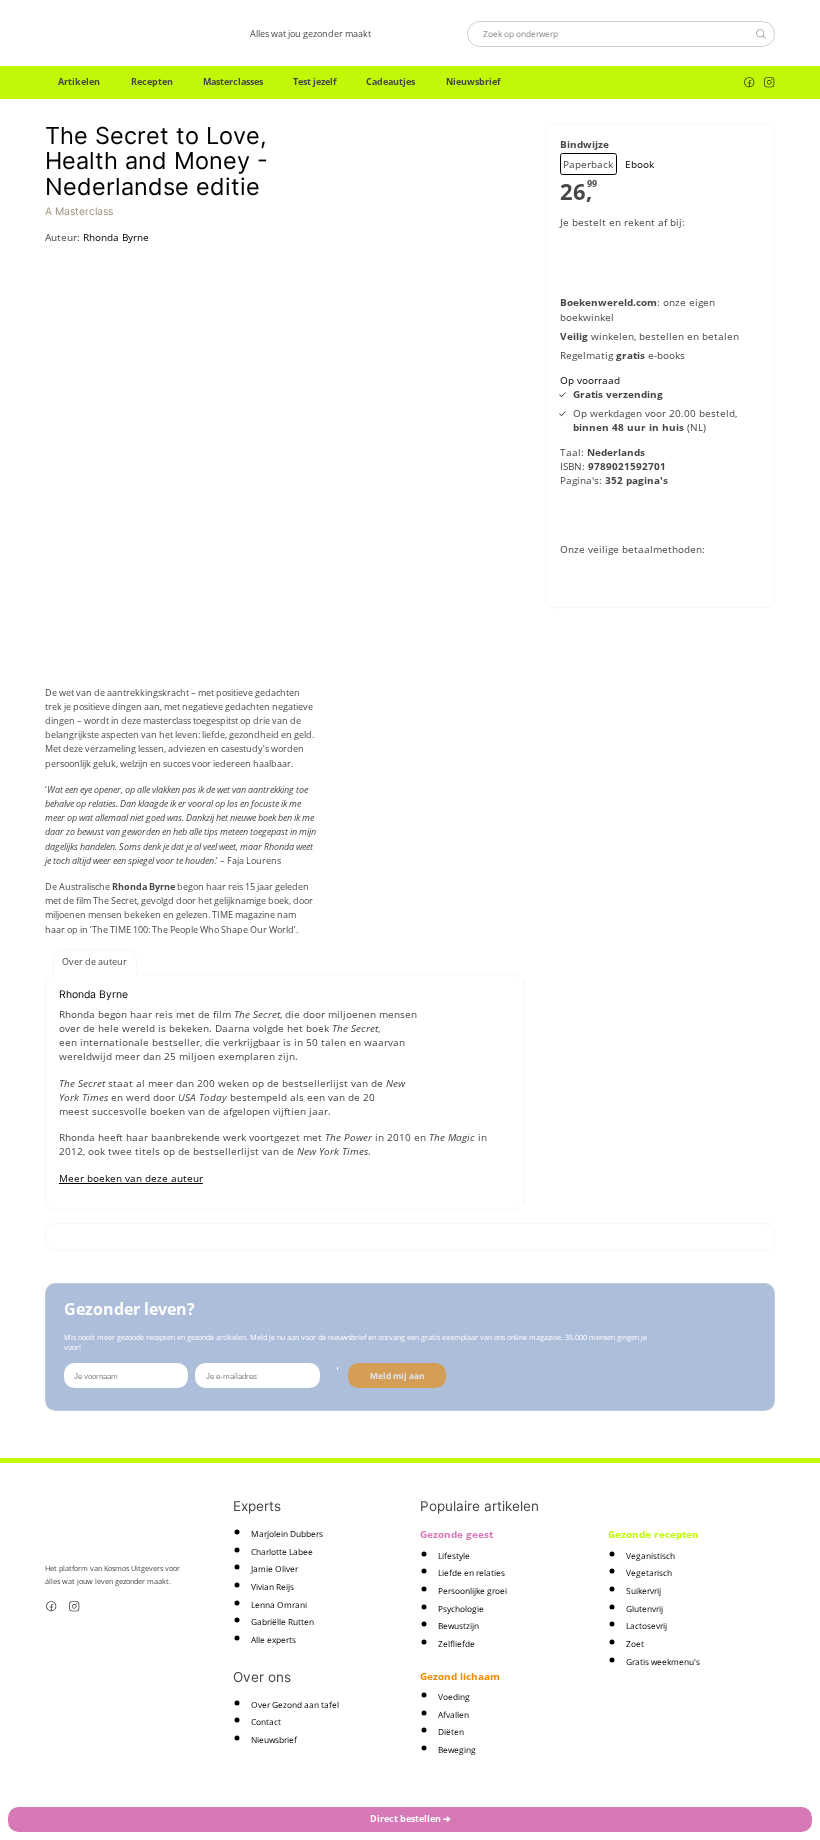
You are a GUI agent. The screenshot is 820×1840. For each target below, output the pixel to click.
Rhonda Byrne (116, 237)
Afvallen (453, 1714)
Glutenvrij (644, 1608)
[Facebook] (749, 82)
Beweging (457, 1749)
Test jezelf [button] (314, 81)
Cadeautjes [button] (390, 81)
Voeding (454, 1696)
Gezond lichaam (460, 1676)
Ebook (639, 164)
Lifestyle (454, 1555)
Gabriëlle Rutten (282, 1621)
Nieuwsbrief (473, 81)
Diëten (451, 1731)
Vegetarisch (649, 1572)
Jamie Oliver (274, 1568)
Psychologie (461, 1608)
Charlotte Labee (282, 1551)
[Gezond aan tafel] (99, 34)
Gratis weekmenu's (663, 1661)
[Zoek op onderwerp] (760, 33)
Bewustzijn (458, 1625)
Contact (266, 1721)
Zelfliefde (456, 1643)
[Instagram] (769, 82)
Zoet (635, 1643)
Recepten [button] (152, 81)
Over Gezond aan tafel (295, 1704)
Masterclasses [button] (233, 81)
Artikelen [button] (79, 81)
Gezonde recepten (653, 1534)
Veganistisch (650, 1555)
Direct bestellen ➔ (410, 1818)
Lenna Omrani (279, 1604)
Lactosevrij (646, 1625)
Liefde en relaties (471, 1572)
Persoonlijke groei (472, 1590)
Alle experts (273, 1639)
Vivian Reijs (272, 1586)
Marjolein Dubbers (287, 1533)
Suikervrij (643, 1590)
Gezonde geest (456, 1534)
